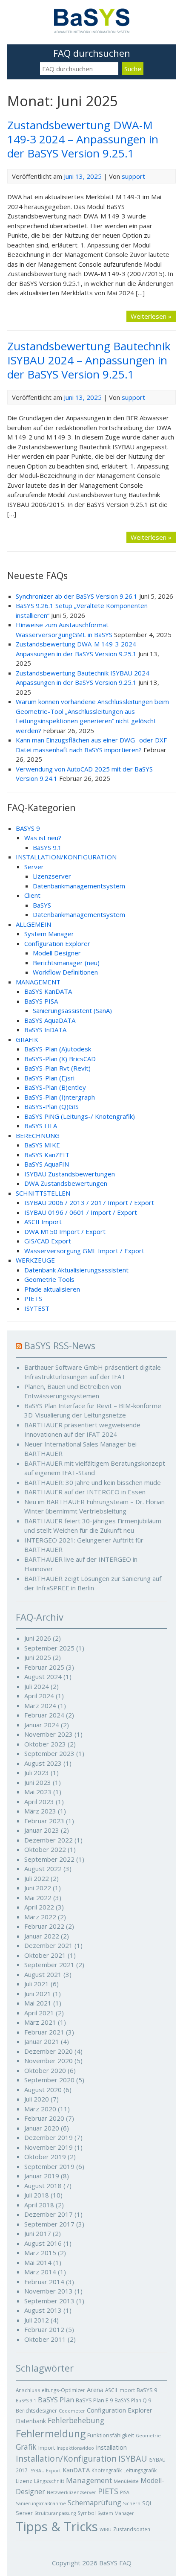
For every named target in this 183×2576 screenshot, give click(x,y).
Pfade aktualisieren (52, 1289)
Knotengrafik (107, 2470)
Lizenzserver (52, 876)
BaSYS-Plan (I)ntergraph (60, 1097)
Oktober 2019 (45, 2157)
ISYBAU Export (45, 2471)
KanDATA (76, 2470)
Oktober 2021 (45, 1955)
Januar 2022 (42, 1936)
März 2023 (40, 1811)
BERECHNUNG (38, 1135)
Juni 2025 (38, 1657)
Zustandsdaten (132, 2529)
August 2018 (43, 2186)
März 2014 (40, 2272)
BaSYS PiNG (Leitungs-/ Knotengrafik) (80, 1116)
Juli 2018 (37, 2195)
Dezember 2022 (49, 1840)
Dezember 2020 (49, 2051)
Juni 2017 (38, 2233)
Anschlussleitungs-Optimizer (50, 2390)
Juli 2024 (37, 1686)
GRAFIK (27, 1039)
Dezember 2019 (49, 2137)
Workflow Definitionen (65, 972)
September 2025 (49, 1648)
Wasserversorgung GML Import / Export (84, 1251)
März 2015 (40, 2253)
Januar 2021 (42, 2041)
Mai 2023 (38, 1792)
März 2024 (40, 1706)
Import (47, 2448)
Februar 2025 (44, 1667)
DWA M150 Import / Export (65, 1231)
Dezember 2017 (49, 2214)
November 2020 (49, 2061)
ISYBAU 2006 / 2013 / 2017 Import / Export (89, 1202)
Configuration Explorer (57, 943)
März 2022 (40, 1917)
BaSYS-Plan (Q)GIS (51, 1106)
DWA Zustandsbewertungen (66, 1183)
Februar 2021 (44, 2032)
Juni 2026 (38, 1638)
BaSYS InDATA (45, 1030)
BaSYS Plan (56, 2400)
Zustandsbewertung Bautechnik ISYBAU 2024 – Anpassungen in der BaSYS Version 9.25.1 (89, 360)
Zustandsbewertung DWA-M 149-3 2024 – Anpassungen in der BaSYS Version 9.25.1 (83, 139)
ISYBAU (133, 2458)
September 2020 (49, 2080)
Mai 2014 (38, 2262)
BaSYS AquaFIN (47, 1164)
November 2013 (49, 2291)
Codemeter (72, 2411)
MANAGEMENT (38, 982)
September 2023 (49, 1753)
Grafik (26, 2447)
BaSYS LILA (41, 1126)
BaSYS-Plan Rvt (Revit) (57, 1068)
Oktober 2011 (45, 2339)
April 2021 (39, 2013)
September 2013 (49, 2301)
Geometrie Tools (49, 1279)
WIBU (106, 2529)
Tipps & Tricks (57, 2527)
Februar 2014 (44, 2282)
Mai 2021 (38, 2003)
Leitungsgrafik (140, 2470)
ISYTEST (37, 1308)
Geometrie (148, 2436)
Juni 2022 (38, 1888)
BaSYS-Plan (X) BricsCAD (60, 1059)
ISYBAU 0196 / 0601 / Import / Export (81, 1212)
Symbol (87, 2513)
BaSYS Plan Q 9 (133, 2400)
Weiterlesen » (151, 316)
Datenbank (31, 2421)
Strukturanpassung (55, 2513)
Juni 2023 (38, 1782)
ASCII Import (43, 1222)
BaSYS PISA (41, 1001)
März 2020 (40, 2109)
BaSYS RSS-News (60, 1346)
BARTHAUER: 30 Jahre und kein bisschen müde (93, 1482)
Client (32, 895)
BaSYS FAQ (115, 2563)
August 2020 (43, 2090)
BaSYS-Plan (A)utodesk (58, 1049)
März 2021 (40, 2022)
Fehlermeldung (51, 2433)
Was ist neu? (43, 838)
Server (34, 867)
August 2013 (43, 2310)
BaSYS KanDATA (48, 991)
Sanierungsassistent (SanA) (72, 1010)
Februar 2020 (44, 2118)
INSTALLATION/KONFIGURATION (66, 857)
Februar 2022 (44, 1926)
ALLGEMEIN (33, 924)
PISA (125, 2492)
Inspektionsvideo (75, 2448)
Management (89, 2480)
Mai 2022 (38, 1898)
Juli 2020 (37, 2099)
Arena (95, 2390)
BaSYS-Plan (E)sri (49, 1078)
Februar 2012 (44, 2329)
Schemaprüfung (94, 2502)
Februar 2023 (44, 1821)
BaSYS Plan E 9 (94, 2400)
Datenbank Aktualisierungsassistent (76, 1270)
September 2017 (49, 2224)
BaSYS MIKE (42, 1145)
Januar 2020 (42, 2128)
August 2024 (43, 1677)
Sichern (132, 2503)
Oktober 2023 (45, 1744)
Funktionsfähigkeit (111, 2435)
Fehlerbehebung (76, 2420)
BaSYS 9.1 (47, 847)
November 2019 (49, 2147)
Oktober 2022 (45, 1849)
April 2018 (39, 2205)
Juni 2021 (38, 1994)
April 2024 (39, 1696)
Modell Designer (57, 953)
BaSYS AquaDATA (50, 1020)
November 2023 (49, 1734)
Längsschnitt (49, 2481)
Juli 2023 (37, 1773)
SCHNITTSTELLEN (43, 1193)
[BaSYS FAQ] (92, 31)
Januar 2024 (42, 1725)
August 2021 (43, 1974)
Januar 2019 (42, 2176)
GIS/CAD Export (48, 1241)
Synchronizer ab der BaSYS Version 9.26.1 (77, 596)
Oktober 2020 (45, 2070)
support (133, 176)
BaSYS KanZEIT (47, 1155)
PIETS (33, 1298)
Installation (111, 2447)
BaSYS (42, 905)
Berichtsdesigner (36, 2410)
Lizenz (24, 2481)
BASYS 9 (28, 828)
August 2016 (43, 2243)
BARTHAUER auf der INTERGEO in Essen (85, 1492)
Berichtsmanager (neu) (66, 963)
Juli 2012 (37, 2320)
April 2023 (39, 1802)
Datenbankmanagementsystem (79, 886)
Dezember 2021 (49, 1945)
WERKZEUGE (35, 1260)
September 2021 (49, 1965)
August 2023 (43, 1763)
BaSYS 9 (147, 2390)
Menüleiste (126, 2481)
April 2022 (39, 1907)
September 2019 (49, 2166)
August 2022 (43, 1869)
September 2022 (49, 1859)
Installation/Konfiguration (66, 2459)
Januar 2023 (42, 1830)
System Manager (49, 934)
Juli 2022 (37, 1878)
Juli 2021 (37, 1984)
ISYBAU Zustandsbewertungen (70, 1174)
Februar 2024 (44, 1715)
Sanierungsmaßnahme (41, 2503)
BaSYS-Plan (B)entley (55, 1087)
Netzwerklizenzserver (71, 2492)
